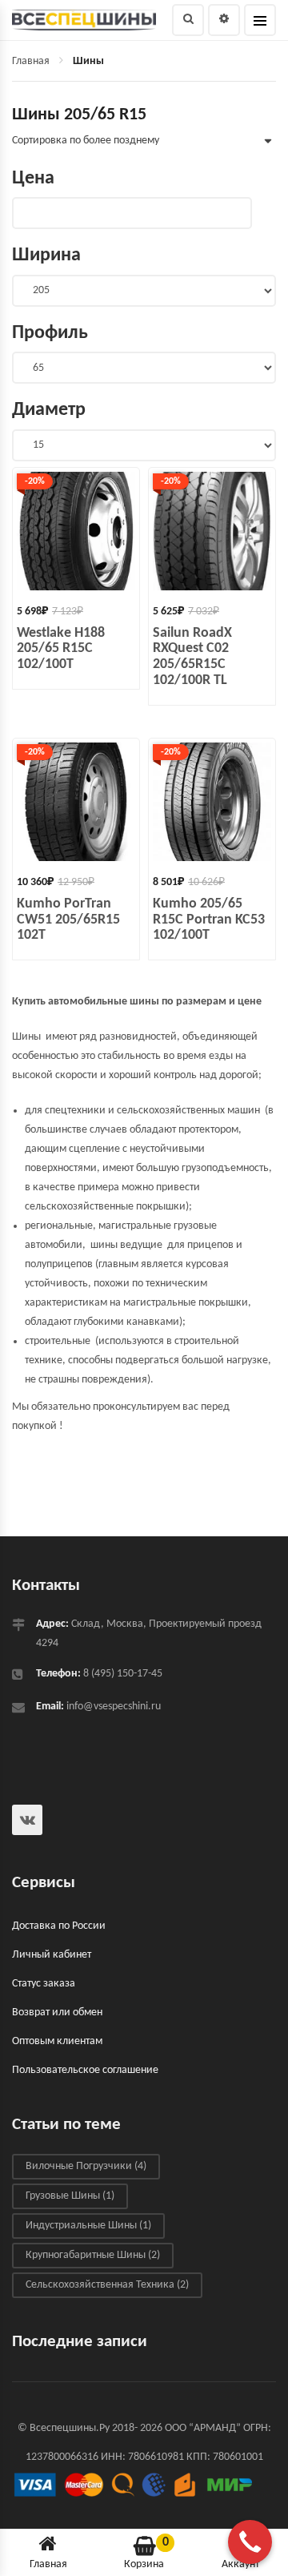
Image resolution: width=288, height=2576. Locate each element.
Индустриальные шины (88, 2226)
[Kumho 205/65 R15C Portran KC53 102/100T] (212, 802)
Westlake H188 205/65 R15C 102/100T (61, 649)
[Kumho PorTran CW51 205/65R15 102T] (76, 802)
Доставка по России (59, 1926)
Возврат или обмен (57, 2012)
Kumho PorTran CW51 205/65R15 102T (68, 920)
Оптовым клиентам (57, 2041)
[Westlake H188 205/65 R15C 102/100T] (76, 531)
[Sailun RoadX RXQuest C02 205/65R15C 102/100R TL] (212, 531)
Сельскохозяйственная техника (107, 2285)
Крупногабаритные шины (93, 2255)
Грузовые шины (70, 2196)
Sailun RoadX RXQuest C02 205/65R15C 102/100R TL (192, 657)
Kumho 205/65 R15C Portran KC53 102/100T (209, 920)
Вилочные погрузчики (86, 2166)
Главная (31, 61)
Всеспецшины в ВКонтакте (27, 1820)
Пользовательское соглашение (85, 2070)
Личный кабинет (52, 1955)
